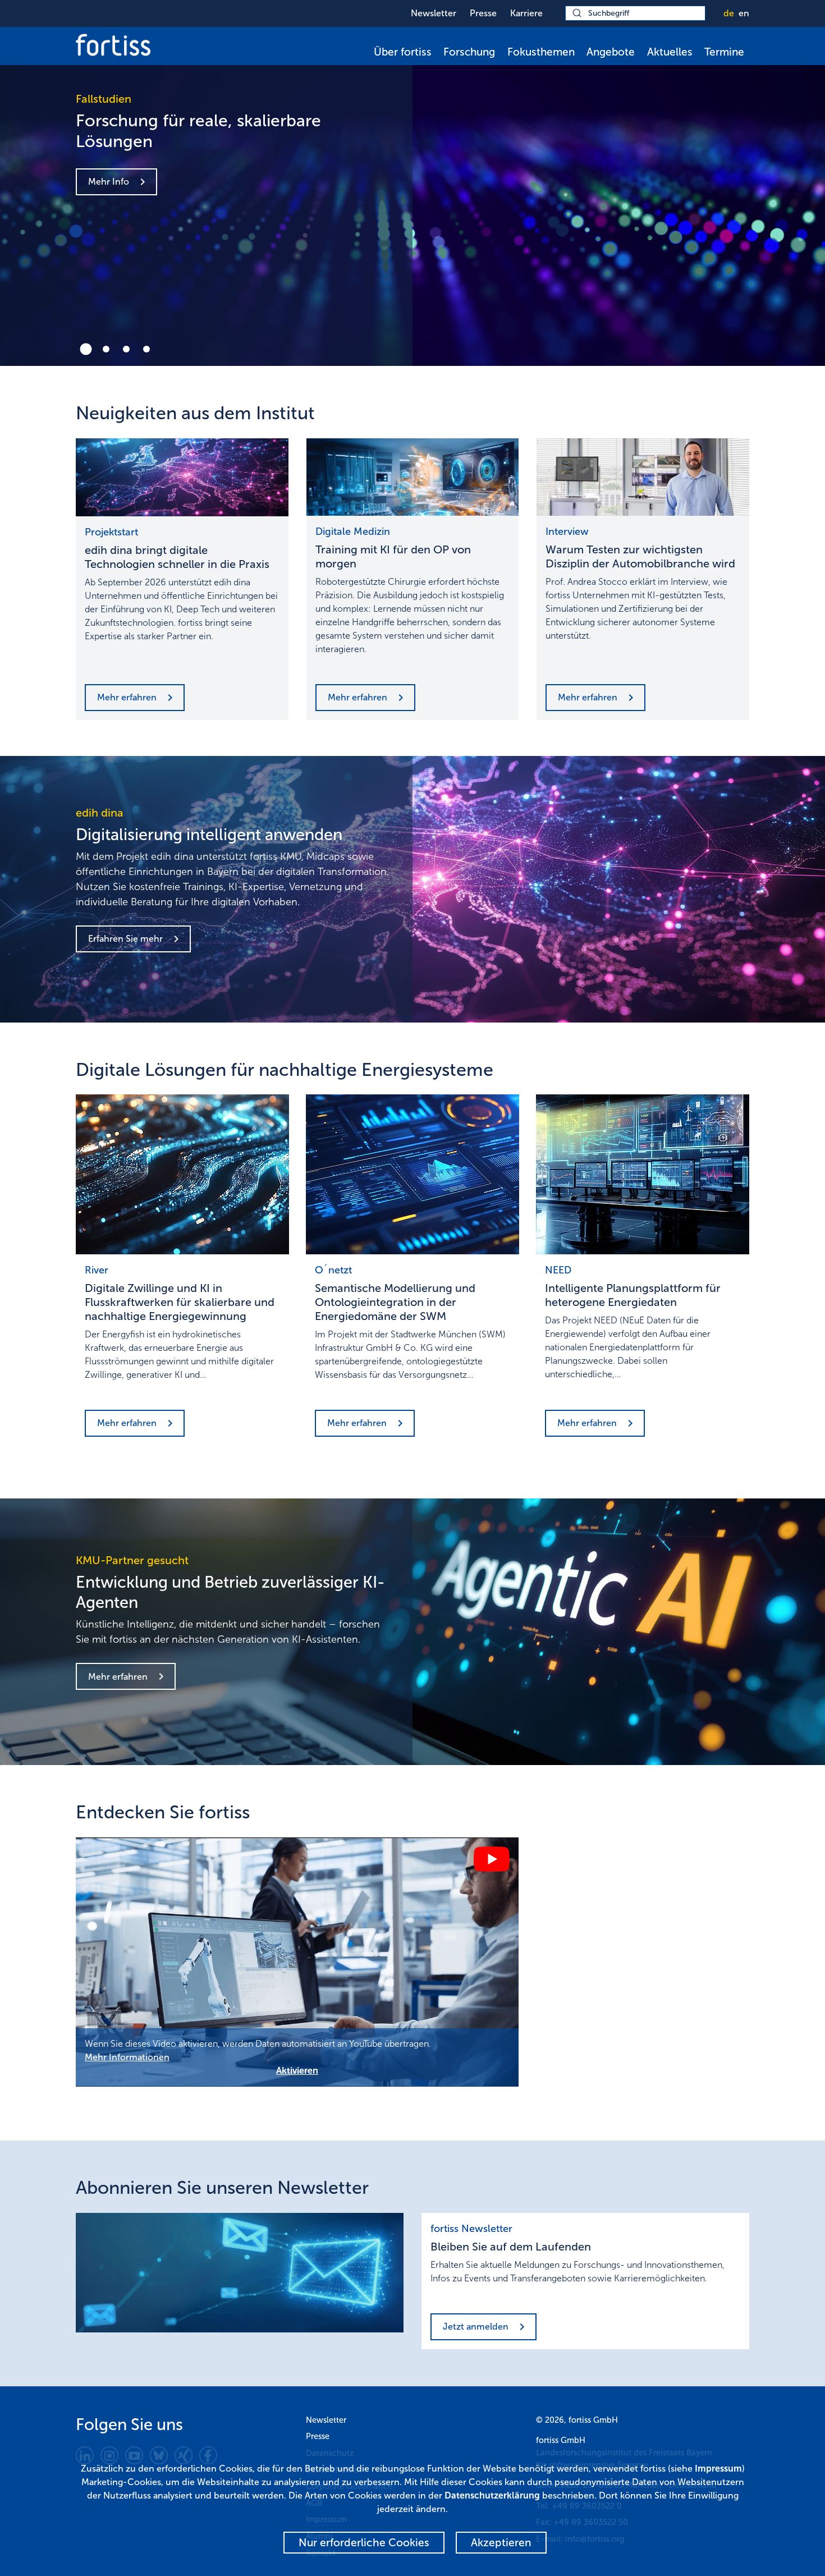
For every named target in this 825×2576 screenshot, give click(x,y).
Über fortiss (403, 52)
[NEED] (643, 1174)
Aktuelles (670, 52)
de (729, 13)
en (744, 13)
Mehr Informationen (127, 2057)
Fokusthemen (541, 52)
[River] (182, 1174)
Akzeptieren (501, 2543)
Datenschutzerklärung (492, 2495)
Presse (483, 13)
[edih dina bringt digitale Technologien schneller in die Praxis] (182, 478)
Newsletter (434, 13)
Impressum (718, 2469)
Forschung (469, 52)
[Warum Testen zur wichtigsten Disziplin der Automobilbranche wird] (643, 477)
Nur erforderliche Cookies (364, 2543)
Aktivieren (297, 2071)
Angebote (611, 52)
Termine (724, 52)
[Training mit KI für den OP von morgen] (413, 477)
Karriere (526, 13)
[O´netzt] (412, 1174)
